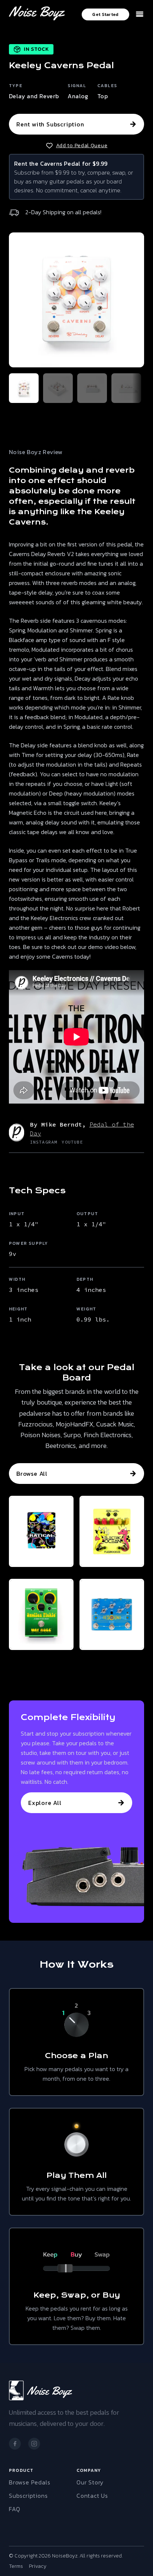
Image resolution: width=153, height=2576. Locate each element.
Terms (16, 2566)
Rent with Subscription (50, 124)
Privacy (38, 2566)
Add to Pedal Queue (82, 146)
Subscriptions (28, 2496)
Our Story (90, 2482)
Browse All (32, 1474)
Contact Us (92, 2496)
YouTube (72, 1142)
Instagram (44, 1142)
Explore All (45, 1803)
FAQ (14, 2509)
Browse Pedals (30, 2482)
